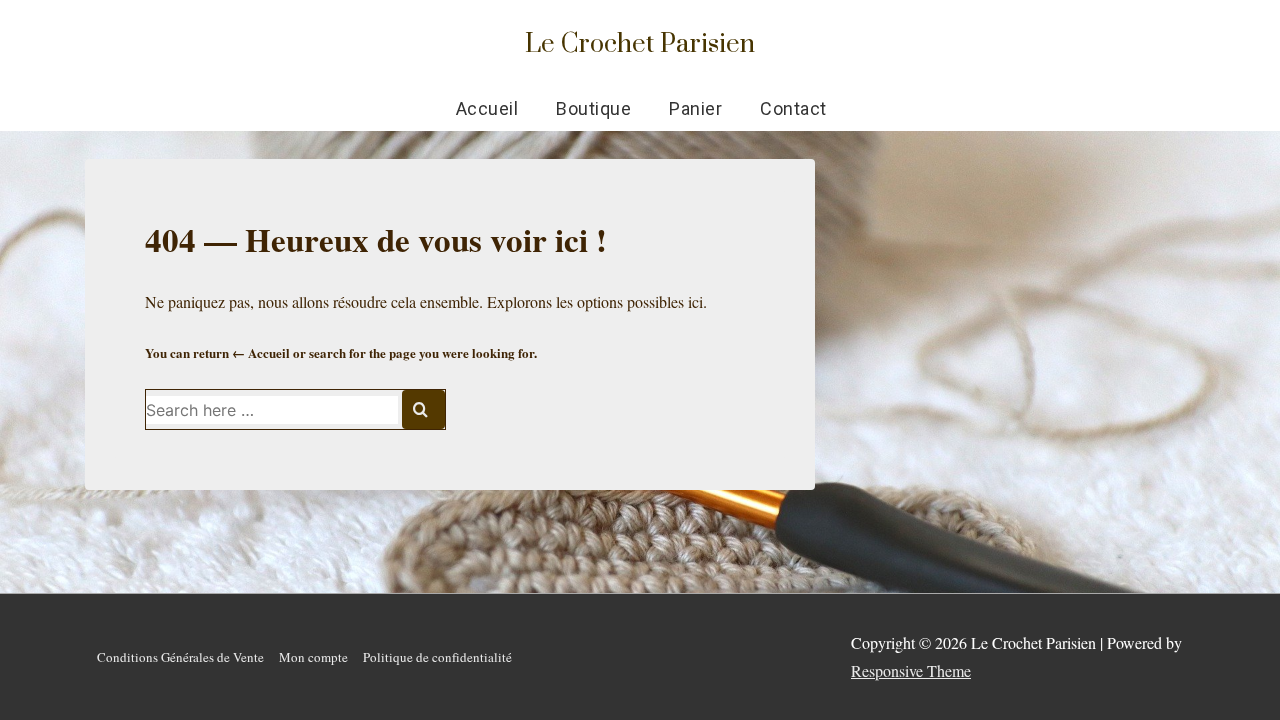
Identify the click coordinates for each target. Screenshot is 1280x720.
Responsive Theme (911, 670)
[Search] (423, 409)
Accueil (487, 108)
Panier (695, 108)
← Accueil (261, 352)
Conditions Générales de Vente (180, 657)
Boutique (593, 108)
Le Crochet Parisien (640, 42)
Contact (793, 108)
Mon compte (313, 657)
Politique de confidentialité (437, 657)
